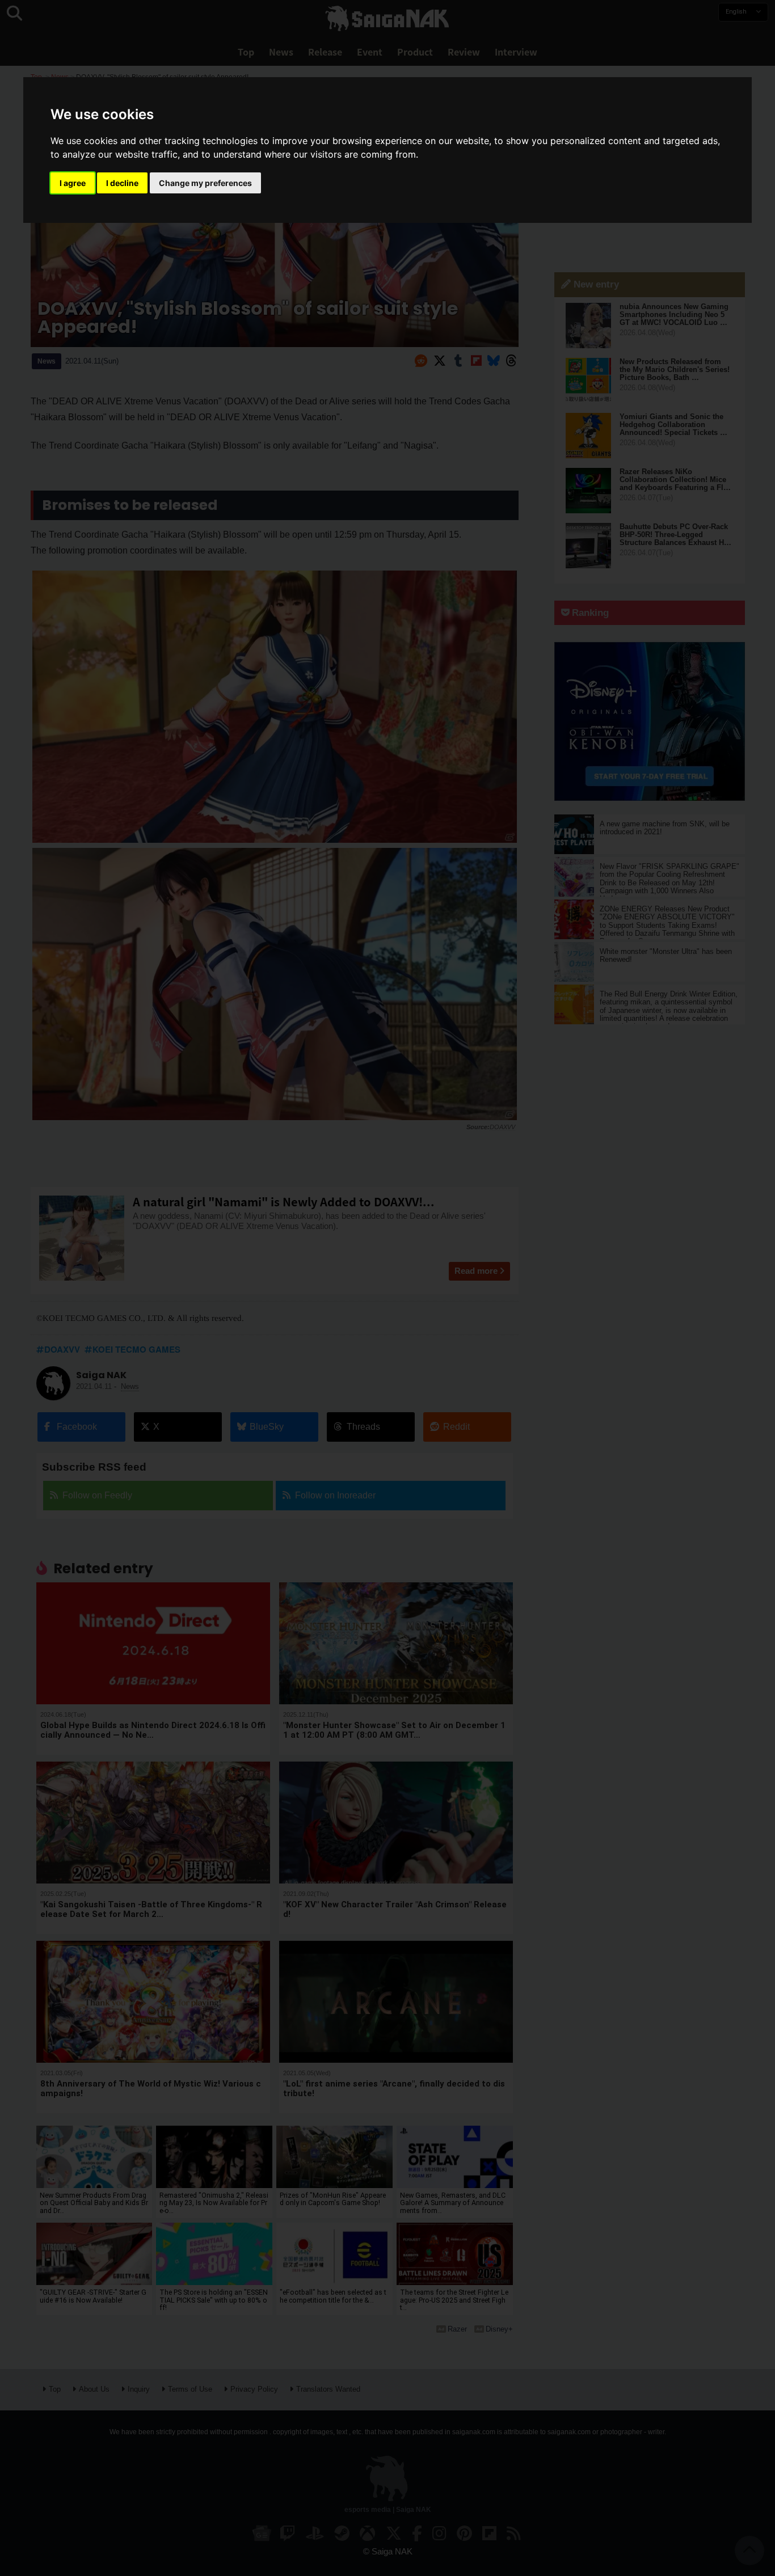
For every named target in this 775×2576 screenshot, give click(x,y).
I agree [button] (73, 183)
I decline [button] (122, 183)
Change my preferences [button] (205, 183)
